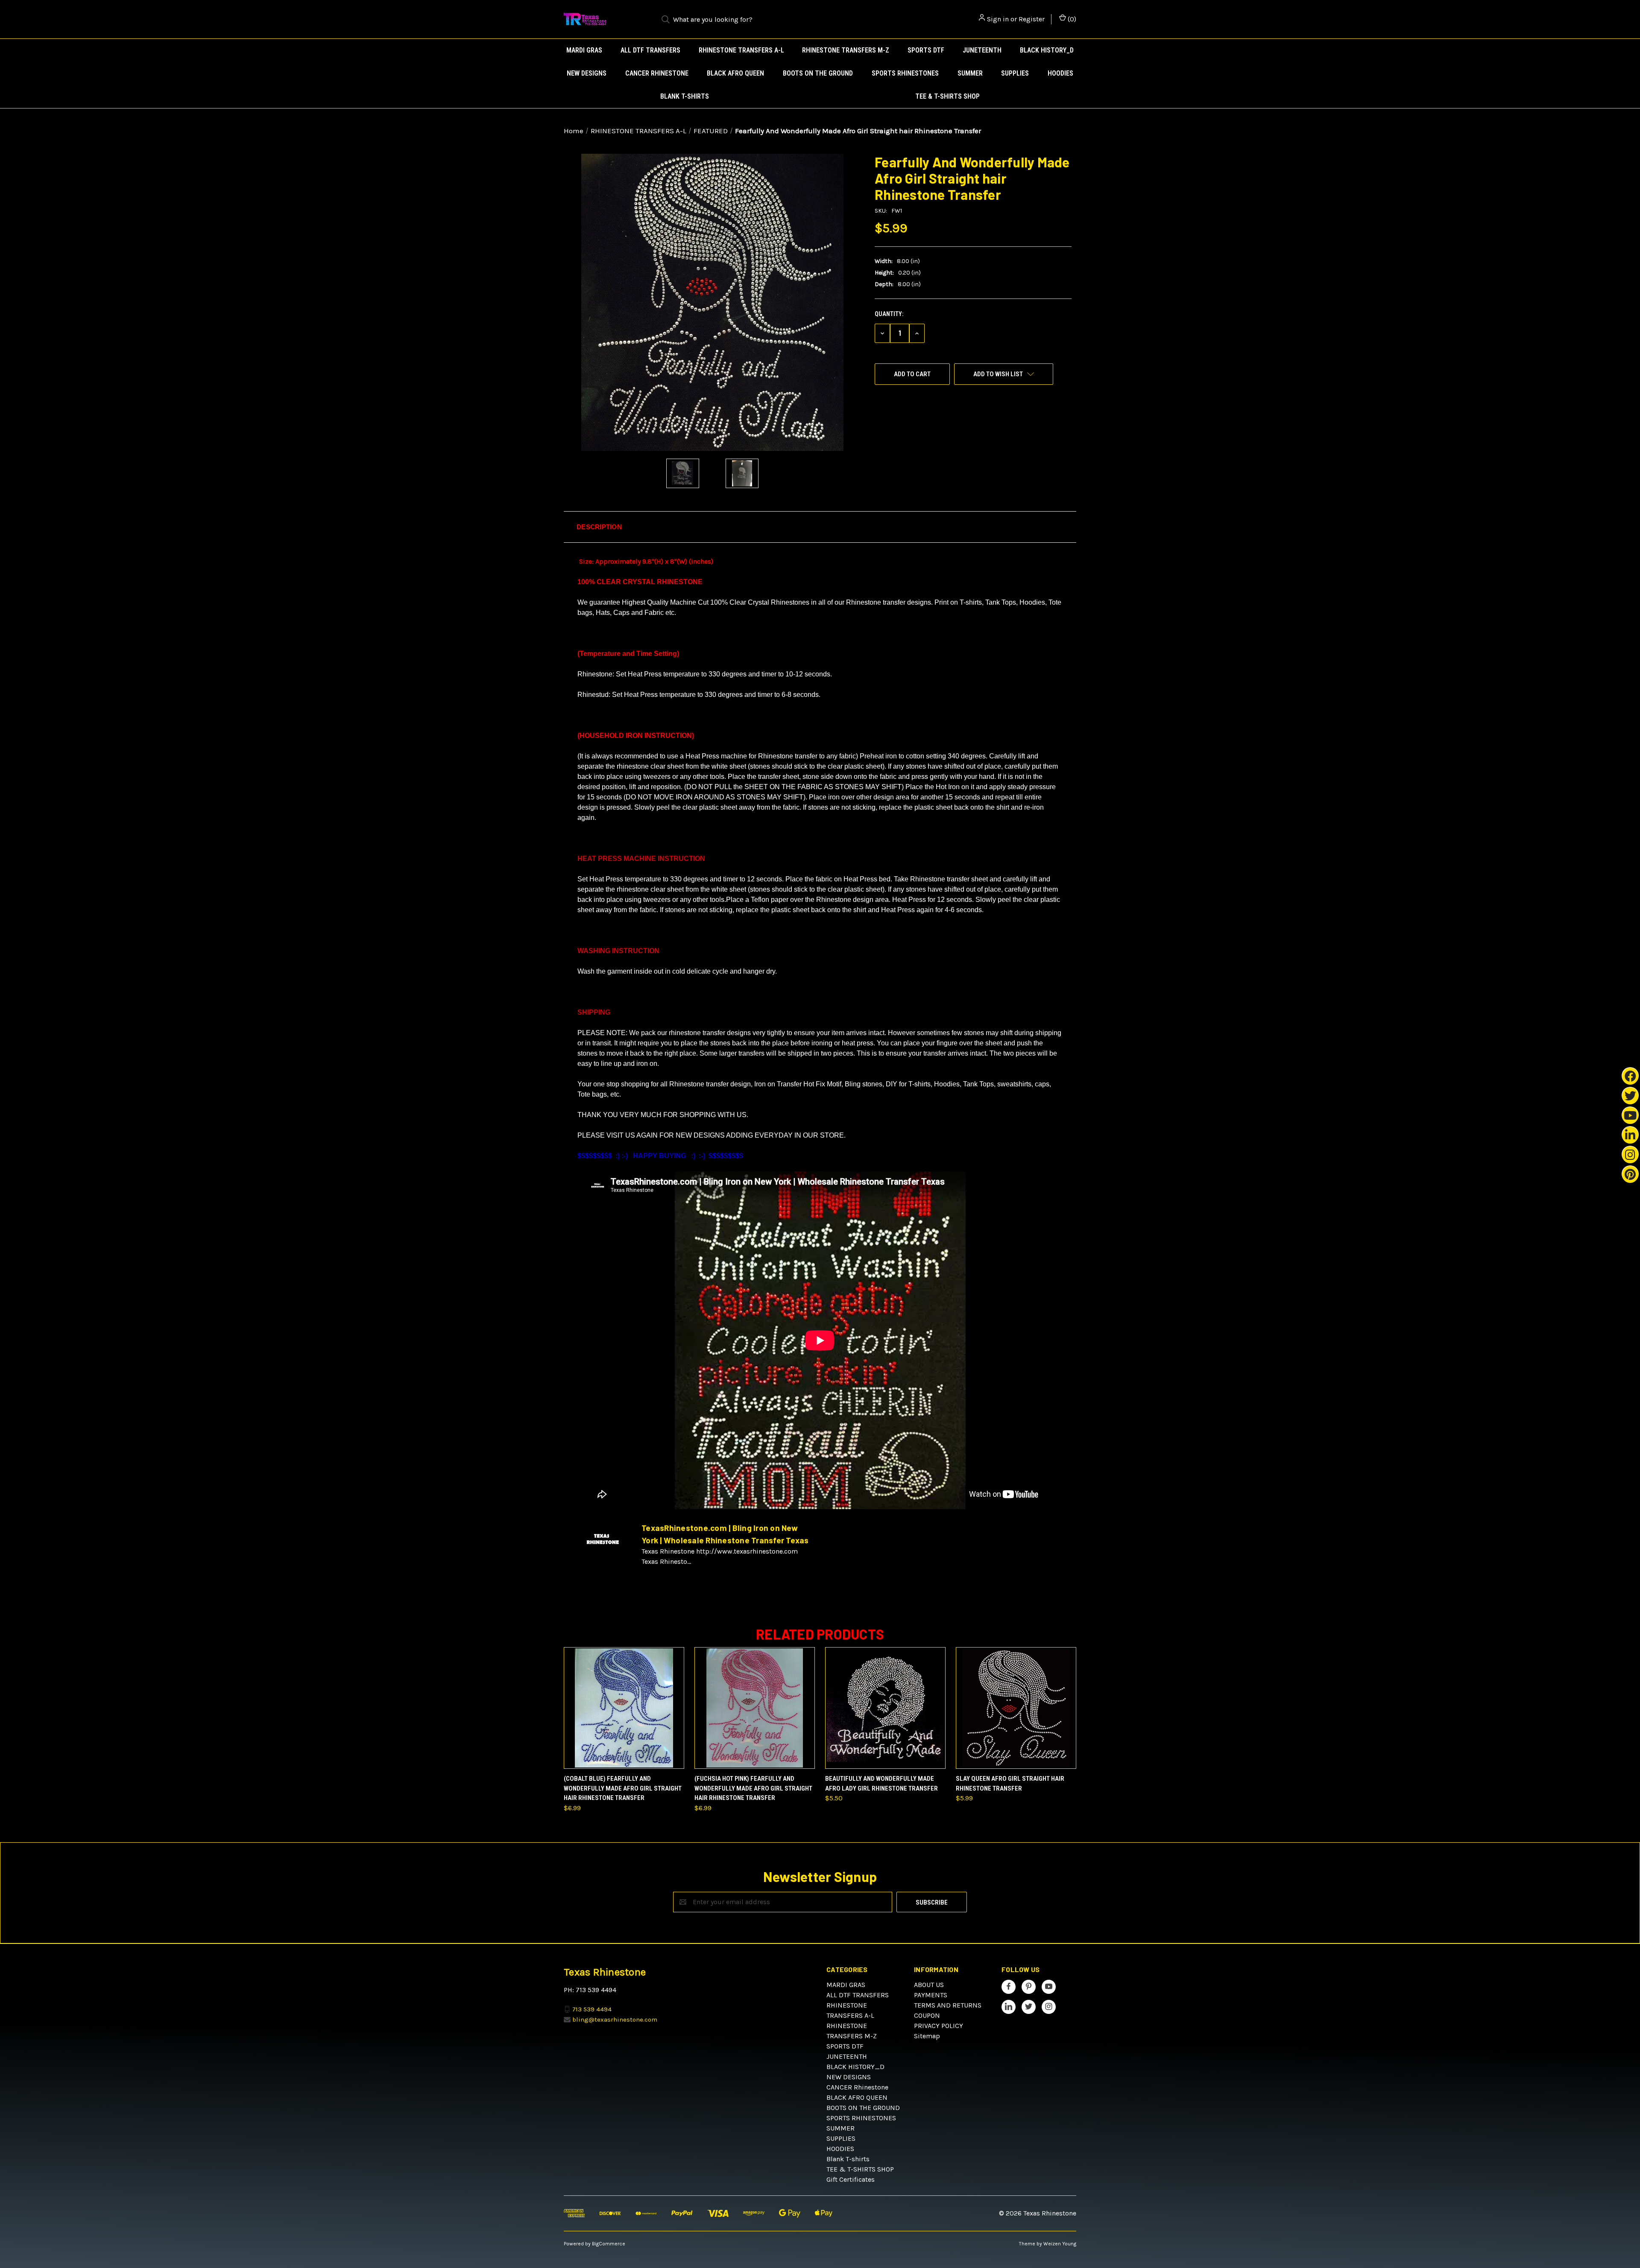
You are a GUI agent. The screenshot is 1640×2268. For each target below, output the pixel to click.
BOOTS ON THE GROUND (818, 73)
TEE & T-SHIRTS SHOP (947, 96)
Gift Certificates (851, 2179)
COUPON (927, 2015)
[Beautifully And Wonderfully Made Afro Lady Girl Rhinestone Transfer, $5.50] (885, 1708)
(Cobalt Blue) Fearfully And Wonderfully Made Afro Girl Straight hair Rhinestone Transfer (623, 1788)
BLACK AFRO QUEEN (735, 73)
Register (1032, 19)
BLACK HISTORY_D (1047, 50)
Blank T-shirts (685, 96)
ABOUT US (929, 1985)
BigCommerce (609, 2244)
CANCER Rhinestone (657, 73)
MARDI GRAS (584, 50)
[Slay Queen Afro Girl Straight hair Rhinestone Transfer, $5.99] (1016, 1708)
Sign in (998, 19)
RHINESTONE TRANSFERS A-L (741, 50)
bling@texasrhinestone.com (615, 2019)
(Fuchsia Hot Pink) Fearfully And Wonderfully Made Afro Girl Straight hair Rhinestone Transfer (753, 1788)
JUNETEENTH (982, 50)
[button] (820, 527)
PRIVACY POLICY (939, 2026)
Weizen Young (1060, 2244)
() (1071, 19)
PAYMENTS (931, 1995)
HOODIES (1060, 73)
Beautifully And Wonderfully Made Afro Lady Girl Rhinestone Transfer (881, 1784)
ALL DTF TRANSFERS (650, 50)
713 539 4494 (592, 2009)
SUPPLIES (1015, 73)
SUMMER (970, 73)
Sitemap (927, 2036)
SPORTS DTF (926, 50)
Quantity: (889, 314)
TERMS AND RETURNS (948, 2005)
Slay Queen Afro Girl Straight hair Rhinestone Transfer (1010, 1784)
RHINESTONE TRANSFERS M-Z (846, 50)
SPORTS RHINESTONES (905, 73)
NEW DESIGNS (587, 73)
